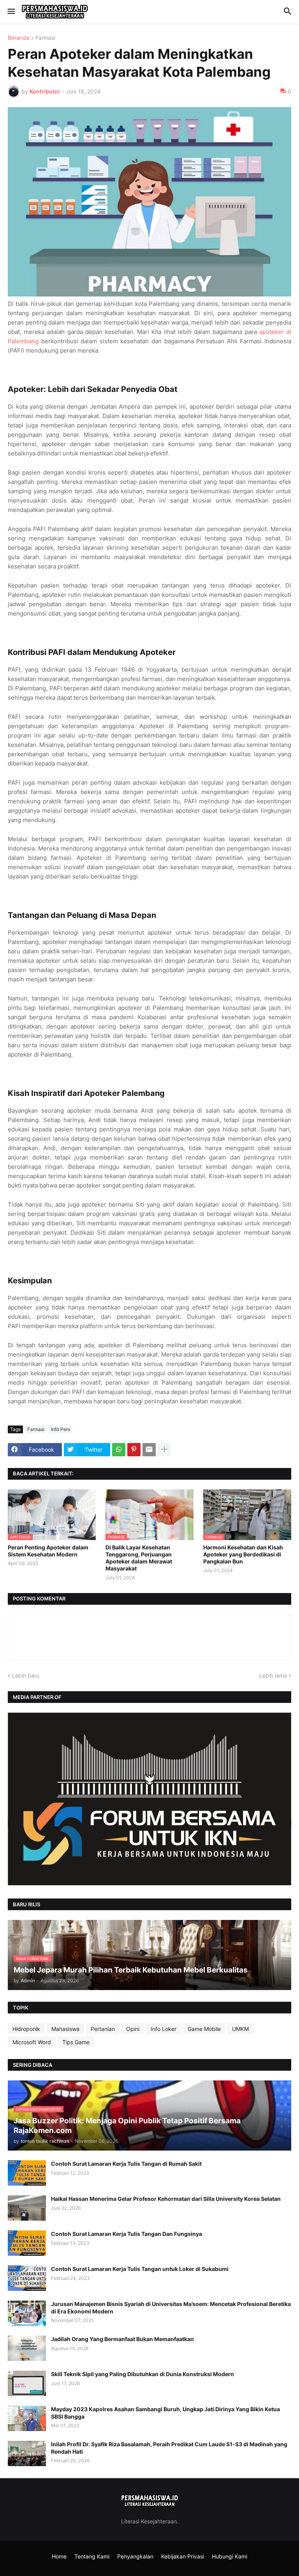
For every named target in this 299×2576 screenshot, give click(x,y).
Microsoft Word (32, 2042)
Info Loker (164, 2029)
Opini (133, 2029)
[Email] (149, 1450)
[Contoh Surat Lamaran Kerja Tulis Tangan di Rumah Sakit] (27, 2173)
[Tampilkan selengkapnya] (164, 1450)
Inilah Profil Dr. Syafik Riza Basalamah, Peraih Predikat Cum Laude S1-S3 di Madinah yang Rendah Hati (169, 2448)
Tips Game (76, 2042)
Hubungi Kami (230, 2556)
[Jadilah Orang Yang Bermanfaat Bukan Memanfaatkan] (27, 2348)
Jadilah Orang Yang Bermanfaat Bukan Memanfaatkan (122, 2339)
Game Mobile (204, 2029)
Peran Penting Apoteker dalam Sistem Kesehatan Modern (48, 1551)
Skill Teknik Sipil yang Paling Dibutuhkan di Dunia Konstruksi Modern (142, 2374)
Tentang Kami (92, 2556)
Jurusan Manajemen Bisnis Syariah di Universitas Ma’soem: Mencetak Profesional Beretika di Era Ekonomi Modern (171, 2307)
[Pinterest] (134, 1450)
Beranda (18, 38)
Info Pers (61, 1429)
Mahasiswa (65, 2029)
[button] (11, 12)
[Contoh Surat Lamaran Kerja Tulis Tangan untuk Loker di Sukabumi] (27, 2278)
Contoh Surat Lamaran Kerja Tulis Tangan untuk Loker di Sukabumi (140, 2269)
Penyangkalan (135, 2556)
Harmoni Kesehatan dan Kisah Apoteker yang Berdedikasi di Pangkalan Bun (243, 1554)
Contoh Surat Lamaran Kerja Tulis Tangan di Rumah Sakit (126, 2164)
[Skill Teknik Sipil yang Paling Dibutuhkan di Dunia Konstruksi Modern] (27, 2383)
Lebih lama (273, 1675)
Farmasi (45, 38)
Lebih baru (26, 1675)
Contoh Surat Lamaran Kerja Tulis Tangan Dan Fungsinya (127, 2234)
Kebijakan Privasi (183, 2556)
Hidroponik (26, 2029)
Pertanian (103, 2029)
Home (59, 2556)
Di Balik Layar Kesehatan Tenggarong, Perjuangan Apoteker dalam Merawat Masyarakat (139, 1558)
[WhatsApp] (119, 1450)
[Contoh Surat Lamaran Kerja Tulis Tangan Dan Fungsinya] (27, 2243)
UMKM (240, 2029)
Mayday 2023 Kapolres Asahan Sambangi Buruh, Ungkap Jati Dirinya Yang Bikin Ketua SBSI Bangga (165, 2413)
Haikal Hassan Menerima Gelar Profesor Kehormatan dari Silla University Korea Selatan (166, 2199)
